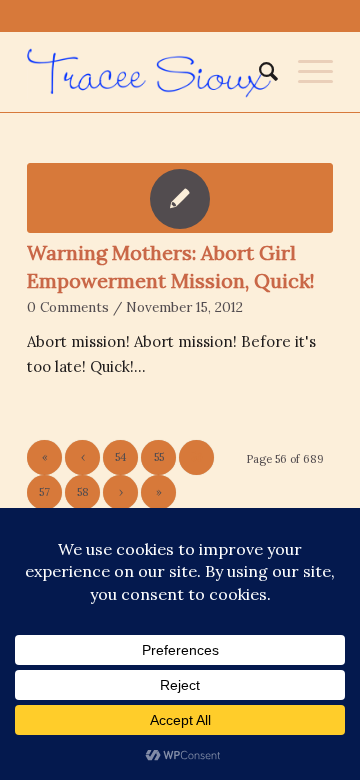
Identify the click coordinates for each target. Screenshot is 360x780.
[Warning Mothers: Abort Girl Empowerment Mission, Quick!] (180, 198)
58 (83, 492)
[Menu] (305, 72)
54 (120, 457)
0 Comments (68, 307)
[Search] (258, 72)
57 (44, 492)
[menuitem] (258, 72)
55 (159, 457)
